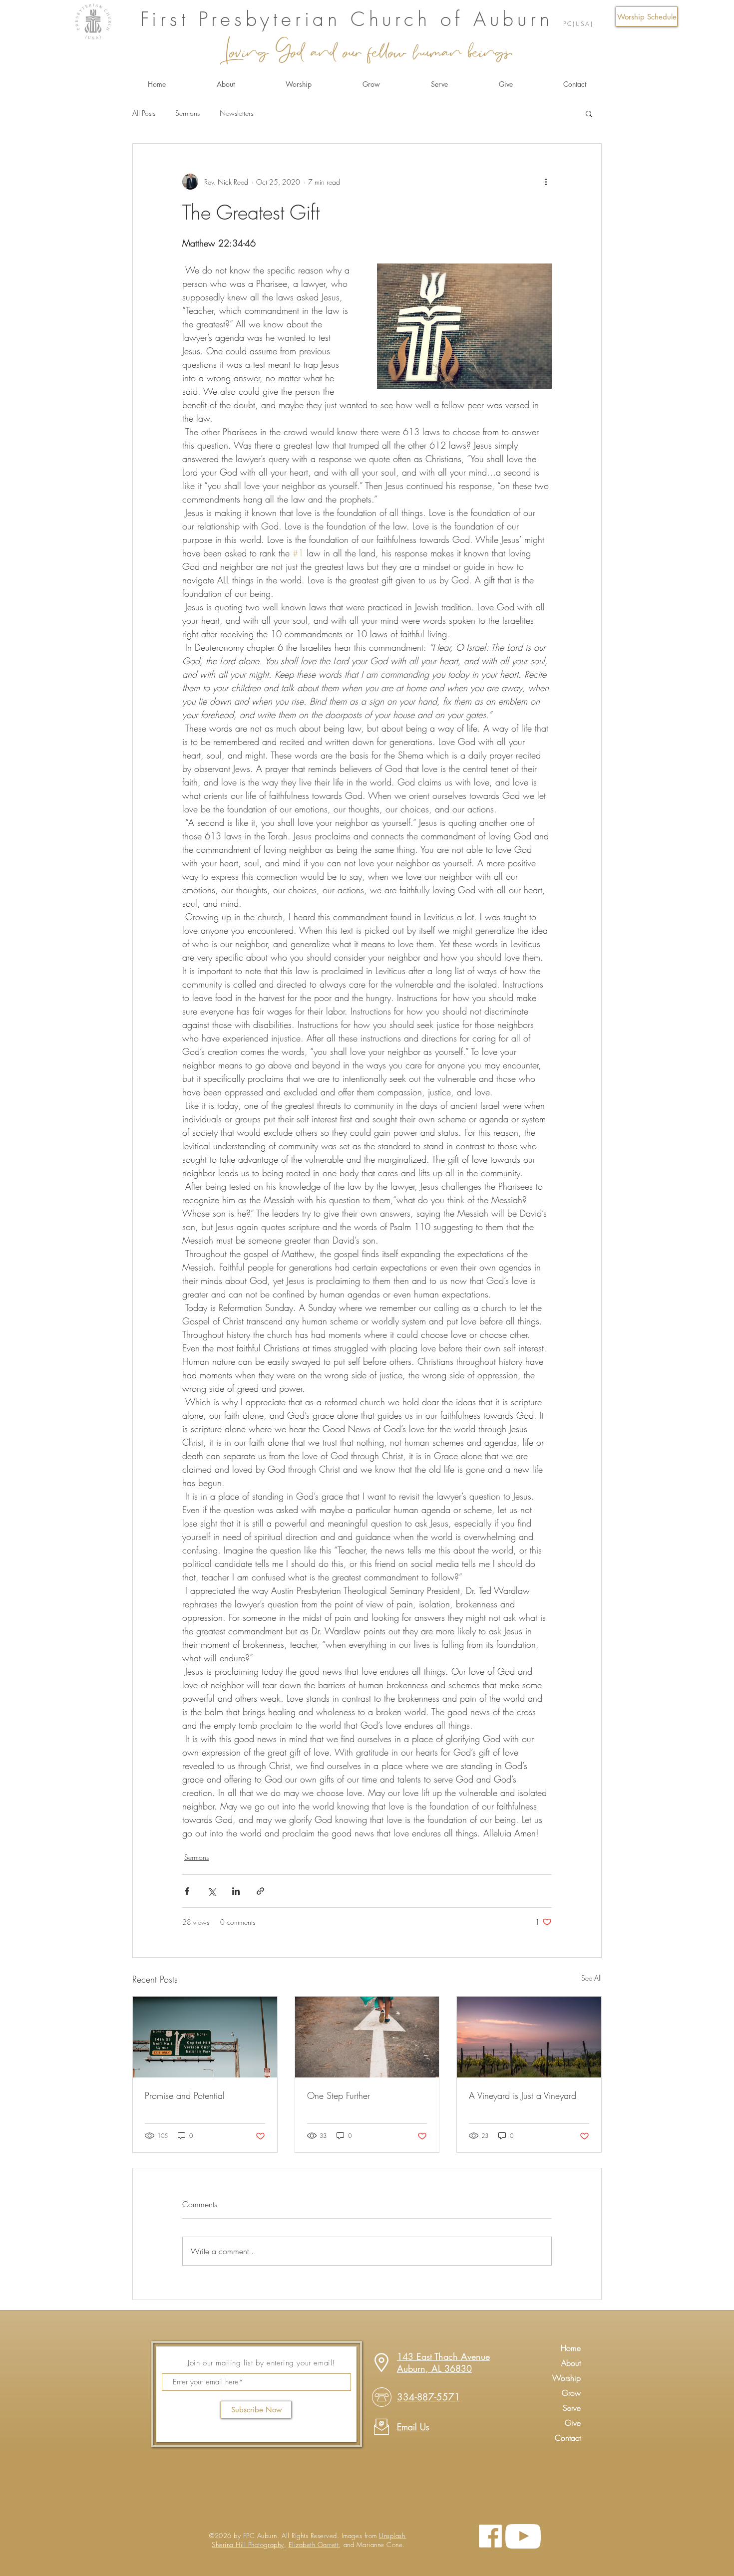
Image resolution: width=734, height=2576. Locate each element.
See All (591, 1978)
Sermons (187, 113)
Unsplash (392, 2536)
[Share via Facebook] (187, 1891)
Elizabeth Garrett (314, 2545)
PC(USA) (578, 24)
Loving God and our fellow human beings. (367, 50)
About (571, 2363)
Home (571, 2348)
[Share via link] (260, 1891)
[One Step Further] (367, 2037)
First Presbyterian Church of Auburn (352, 19)
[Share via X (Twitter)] (211, 1891)
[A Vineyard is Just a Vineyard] (529, 2037)
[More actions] (546, 182)
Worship (566, 2378)
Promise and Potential (185, 2095)
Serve (572, 2408)
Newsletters (236, 113)
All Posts (144, 113)
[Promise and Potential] (205, 2037)
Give (573, 2423)
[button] (647, 16)
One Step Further (339, 2095)
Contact (568, 2438)
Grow (571, 2393)
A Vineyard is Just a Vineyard (523, 2095)
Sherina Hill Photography (248, 2545)
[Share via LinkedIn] (236, 1891)
